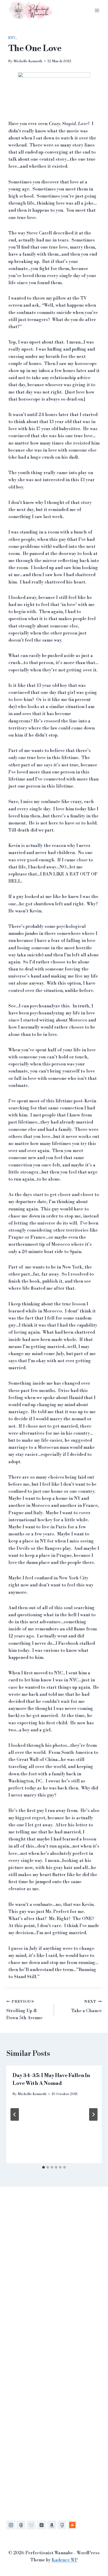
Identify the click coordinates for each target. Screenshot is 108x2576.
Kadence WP (65, 2560)
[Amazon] (52, 2525)
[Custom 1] (72, 2525)
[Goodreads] (62, 2525)
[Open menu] (97, 10)
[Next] (93, 2114)
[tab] (44, 2167)
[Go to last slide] (15, 2114)
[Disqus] (54, 2270)
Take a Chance (87, 2007)
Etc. (13, 38)
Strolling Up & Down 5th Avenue (24, 2010)
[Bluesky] (31, 2525)
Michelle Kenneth (28, 61)
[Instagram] (11, 2525)
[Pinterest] (41, 2525)
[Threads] (21, 2525)
